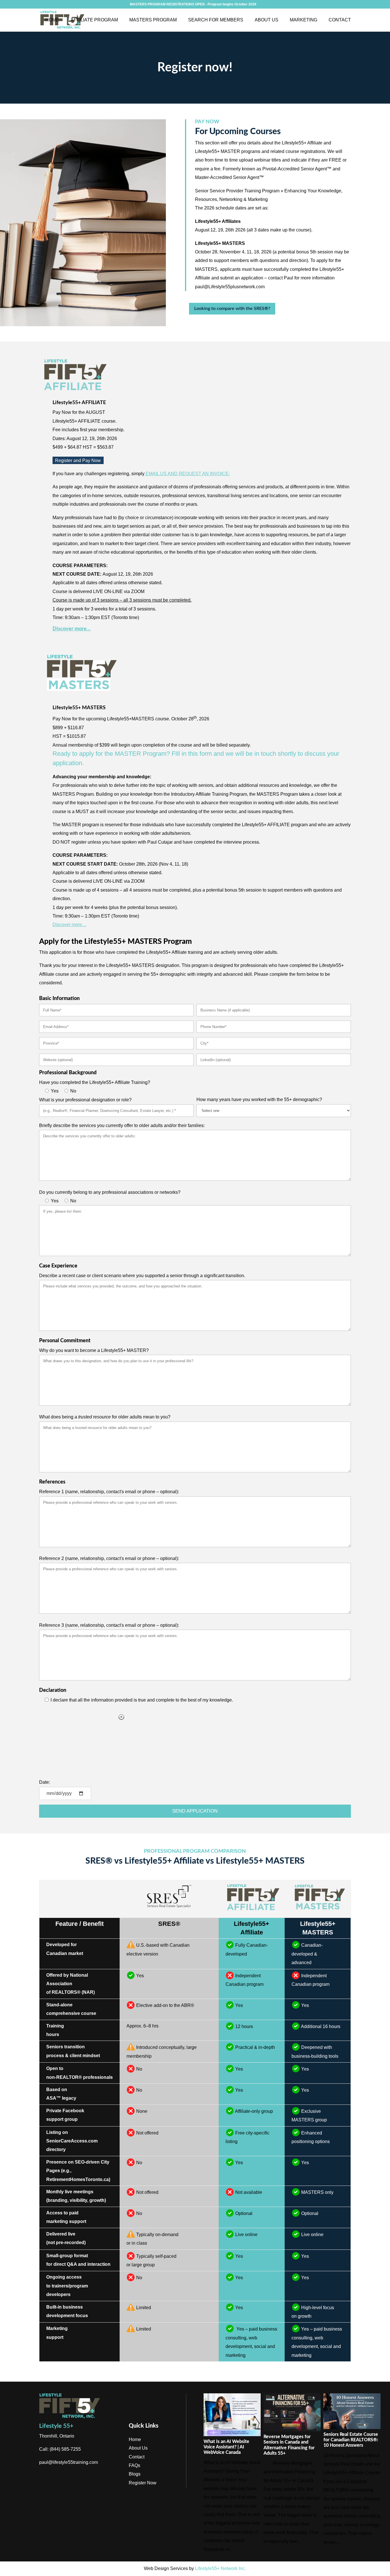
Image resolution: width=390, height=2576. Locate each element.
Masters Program (153, 20)
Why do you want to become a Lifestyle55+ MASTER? (94, 1350)
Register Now (143, 2483)
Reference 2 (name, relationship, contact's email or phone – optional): (109, 1558)
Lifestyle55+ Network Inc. (220, 2568)
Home (52, 20)
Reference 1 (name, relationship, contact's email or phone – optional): (109, 1492)
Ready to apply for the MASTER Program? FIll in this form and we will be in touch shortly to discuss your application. (196, 758)
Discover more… (72, 629)
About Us (267, 20)
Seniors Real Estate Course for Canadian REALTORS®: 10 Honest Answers (351, 2440)
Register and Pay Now (78, 460)
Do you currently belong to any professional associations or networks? (110, 1192)
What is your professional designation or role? (85, 1100)
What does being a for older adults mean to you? (105, 1417)
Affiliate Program (94, 20)
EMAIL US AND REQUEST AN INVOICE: (187, 474)
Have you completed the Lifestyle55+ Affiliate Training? (95, 1082)
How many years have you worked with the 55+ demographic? (259, 1099)
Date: (45, 1782)
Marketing (303, 20)
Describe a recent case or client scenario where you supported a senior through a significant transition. (142, 1276)
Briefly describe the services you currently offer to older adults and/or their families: (122, 1125)
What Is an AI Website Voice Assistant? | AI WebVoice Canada (226, 2447)
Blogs (135, 2474)
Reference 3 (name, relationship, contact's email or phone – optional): (109, 1625)
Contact (340, 20)
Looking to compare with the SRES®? (232, 309)
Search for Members (216, 20)
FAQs (134, 2465)
